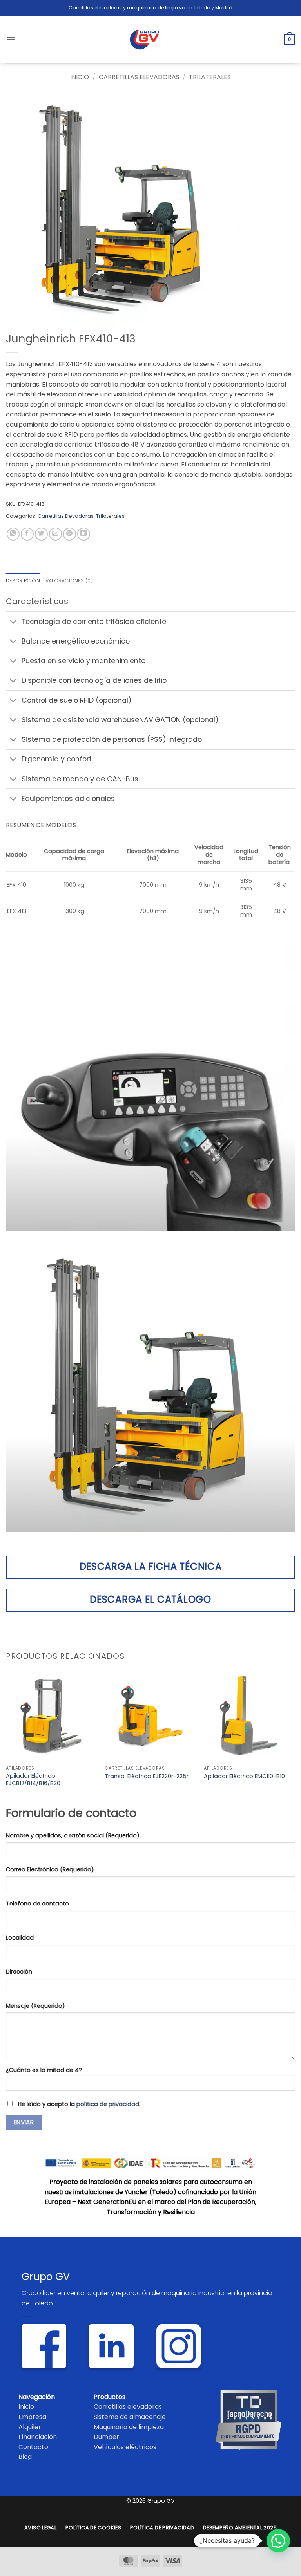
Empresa (32, 2417)
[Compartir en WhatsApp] (13, 534)
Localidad (20, 1938)
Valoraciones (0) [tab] (69, 581)
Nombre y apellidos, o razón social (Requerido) (73, 1835)
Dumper (106, 2437)
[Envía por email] (55, 534)
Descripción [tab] (23, 581)
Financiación (38, 2437)
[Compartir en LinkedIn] (84, 534)
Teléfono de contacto (37, 1904)
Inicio (80, 77)
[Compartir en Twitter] (41, 534)
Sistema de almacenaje (130, 2417)
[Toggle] (14, 622)
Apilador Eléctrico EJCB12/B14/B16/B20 (33, 1780)
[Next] (295, 1736)
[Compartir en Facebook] (27, 534)
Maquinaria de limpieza (129, 2427)
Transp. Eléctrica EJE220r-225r (147, 1776)
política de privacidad (108, 2104)
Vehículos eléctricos (125, 2447)
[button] (11, 39)
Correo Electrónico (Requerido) (50, 1869)
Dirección (19, 1972)
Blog (25, 2457)
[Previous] (6, 1736)
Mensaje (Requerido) (35, 2006)
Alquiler (30, 2427)
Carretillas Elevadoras (139, 77)
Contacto (33, 2447)
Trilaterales (210, 77)
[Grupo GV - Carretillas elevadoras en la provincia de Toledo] (151, 40)
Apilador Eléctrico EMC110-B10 (244, 1776)
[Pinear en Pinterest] (70, 534)
